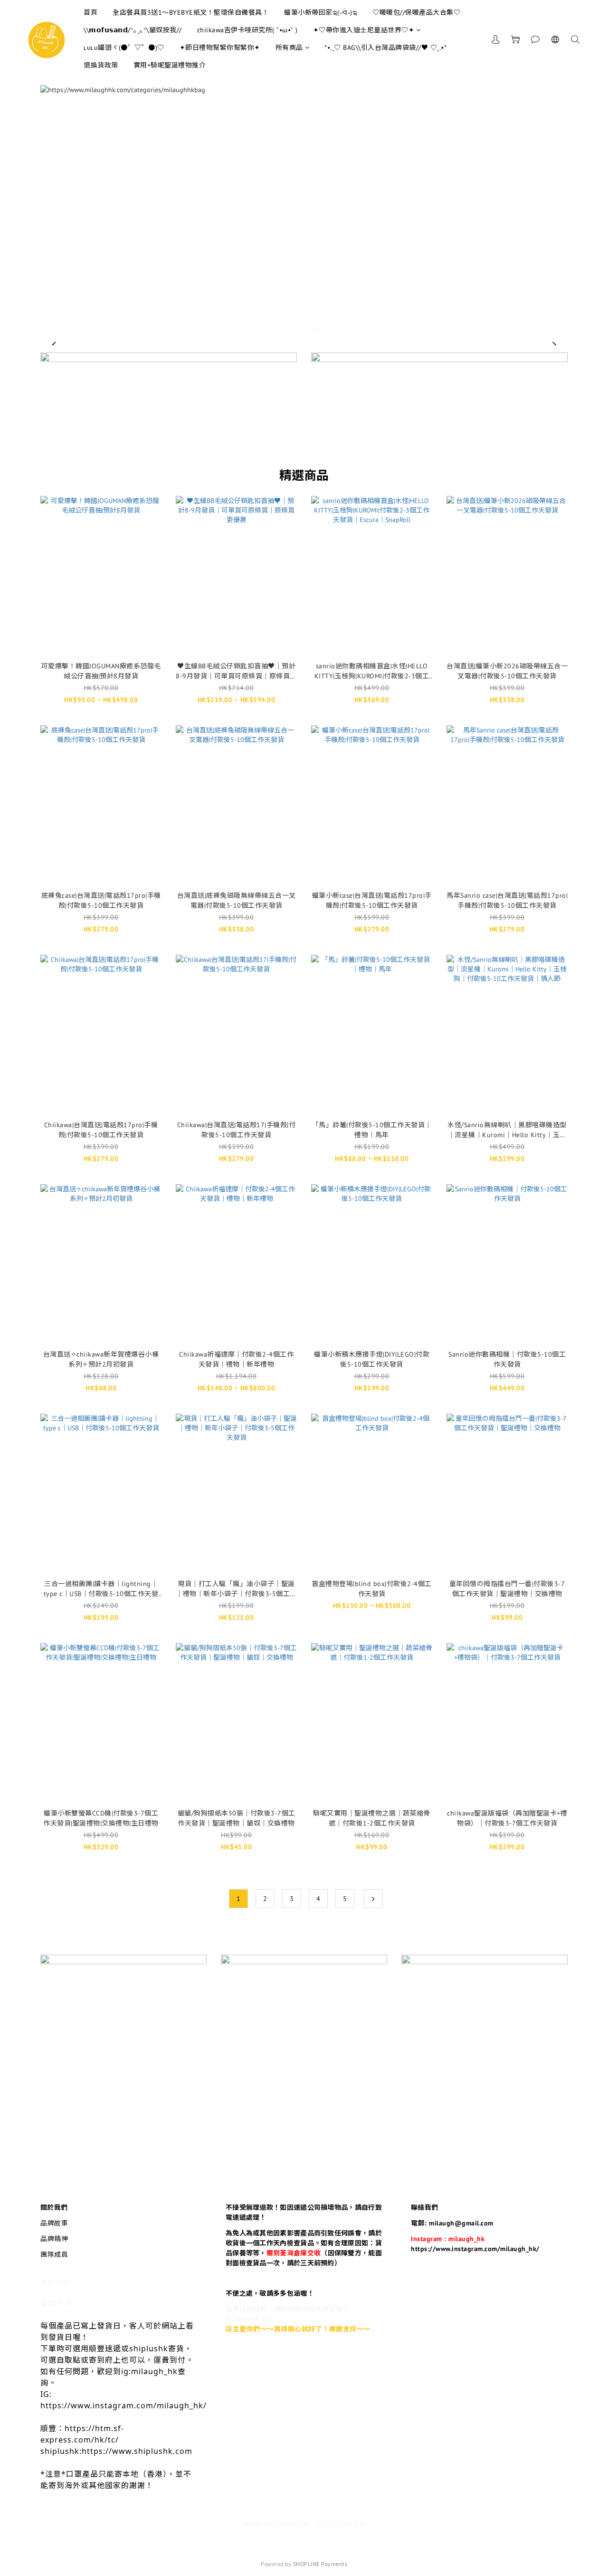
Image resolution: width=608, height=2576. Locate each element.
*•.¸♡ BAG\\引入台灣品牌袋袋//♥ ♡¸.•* (385, 48)
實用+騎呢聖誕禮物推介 (170, 65)
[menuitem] (238, 1899)
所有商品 (289, 48)
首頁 (90, 12)
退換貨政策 (101, 65)
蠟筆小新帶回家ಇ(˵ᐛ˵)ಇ (321, 12)
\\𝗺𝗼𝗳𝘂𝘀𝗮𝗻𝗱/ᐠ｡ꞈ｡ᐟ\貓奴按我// (133, 30)
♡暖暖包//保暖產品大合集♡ (416, 12)
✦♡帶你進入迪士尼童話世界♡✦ (364, 30)
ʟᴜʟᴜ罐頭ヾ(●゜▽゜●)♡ (124, 48)
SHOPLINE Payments (320, 2564)
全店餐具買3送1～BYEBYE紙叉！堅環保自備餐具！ (191, 12)
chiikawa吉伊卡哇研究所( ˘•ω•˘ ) (247, 30)
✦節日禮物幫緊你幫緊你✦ (220, 48)
